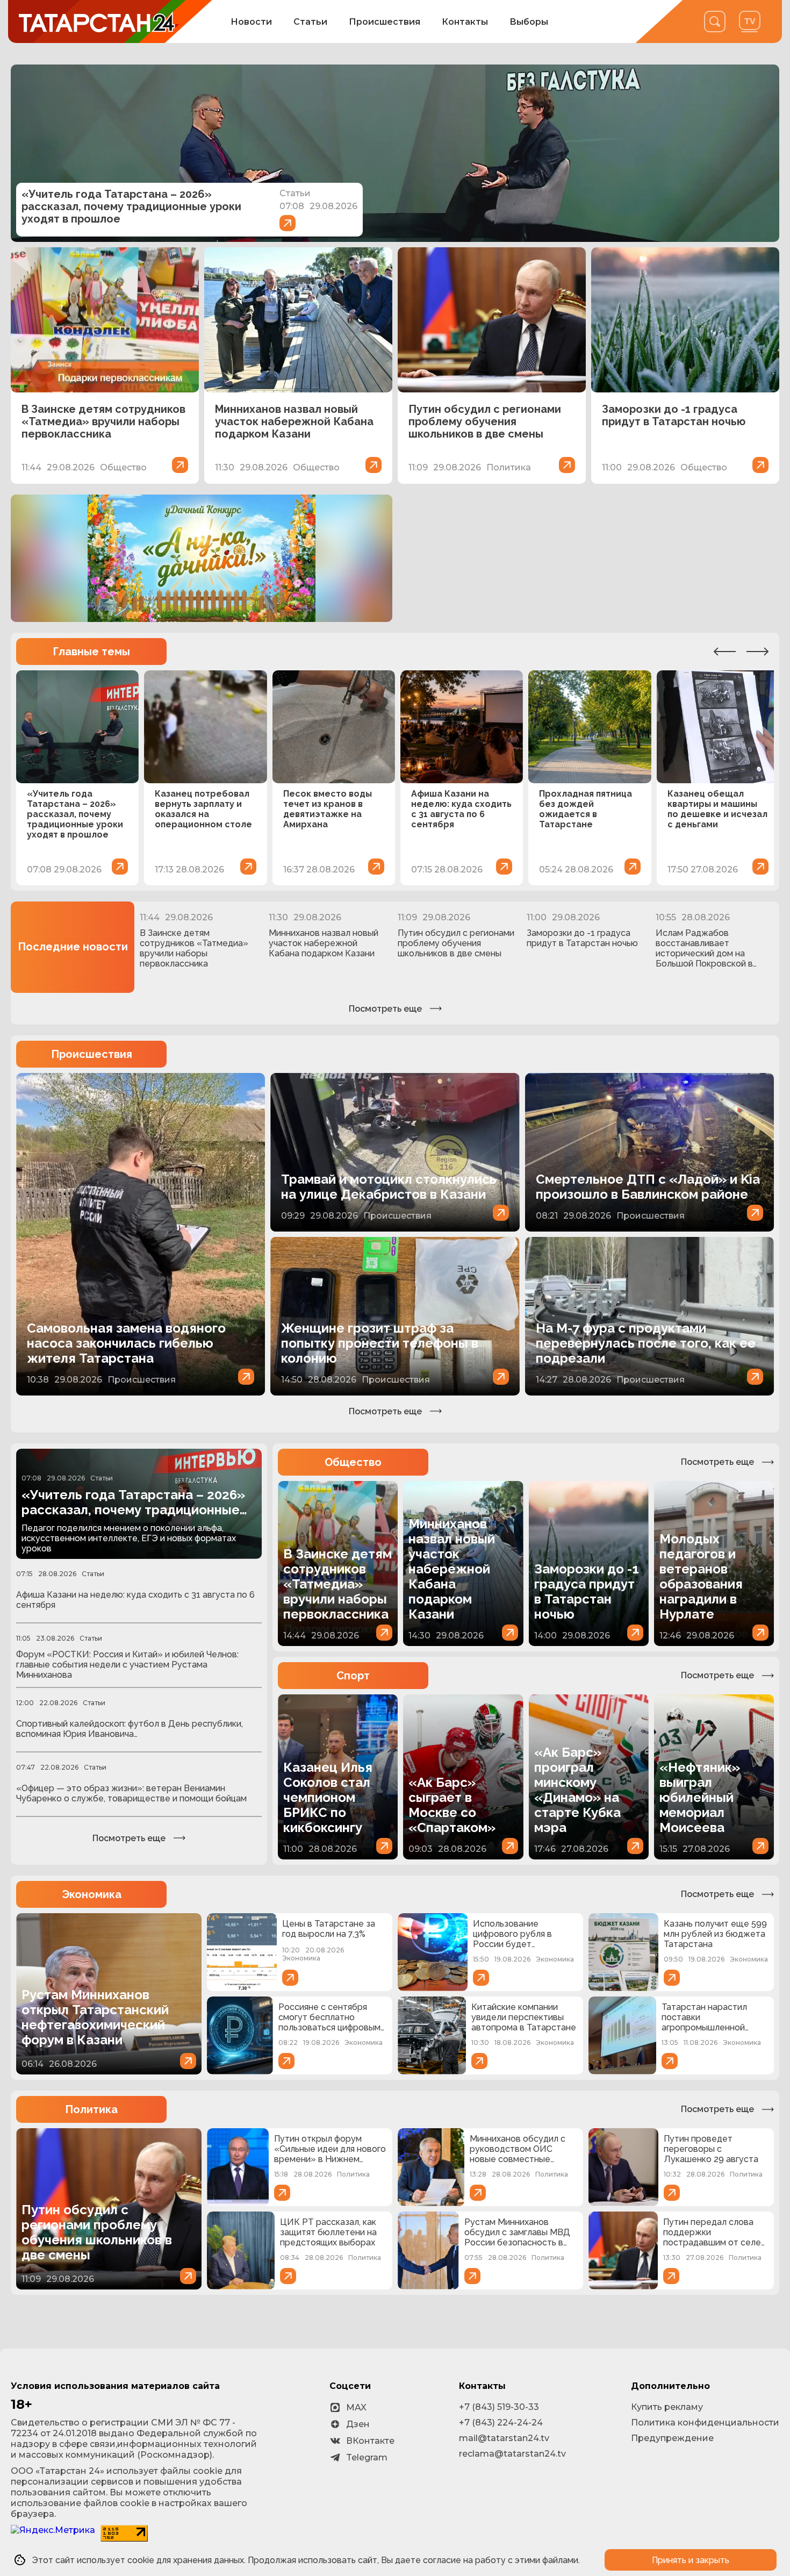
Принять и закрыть (691, 2560)
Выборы (529, 22)
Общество (353, 1462)
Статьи (310, 22)
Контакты (465, 22)
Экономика (92, 1894)
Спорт (353, 1676)
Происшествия (385, 22)
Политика (91, 2109)
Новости (251, 22)
